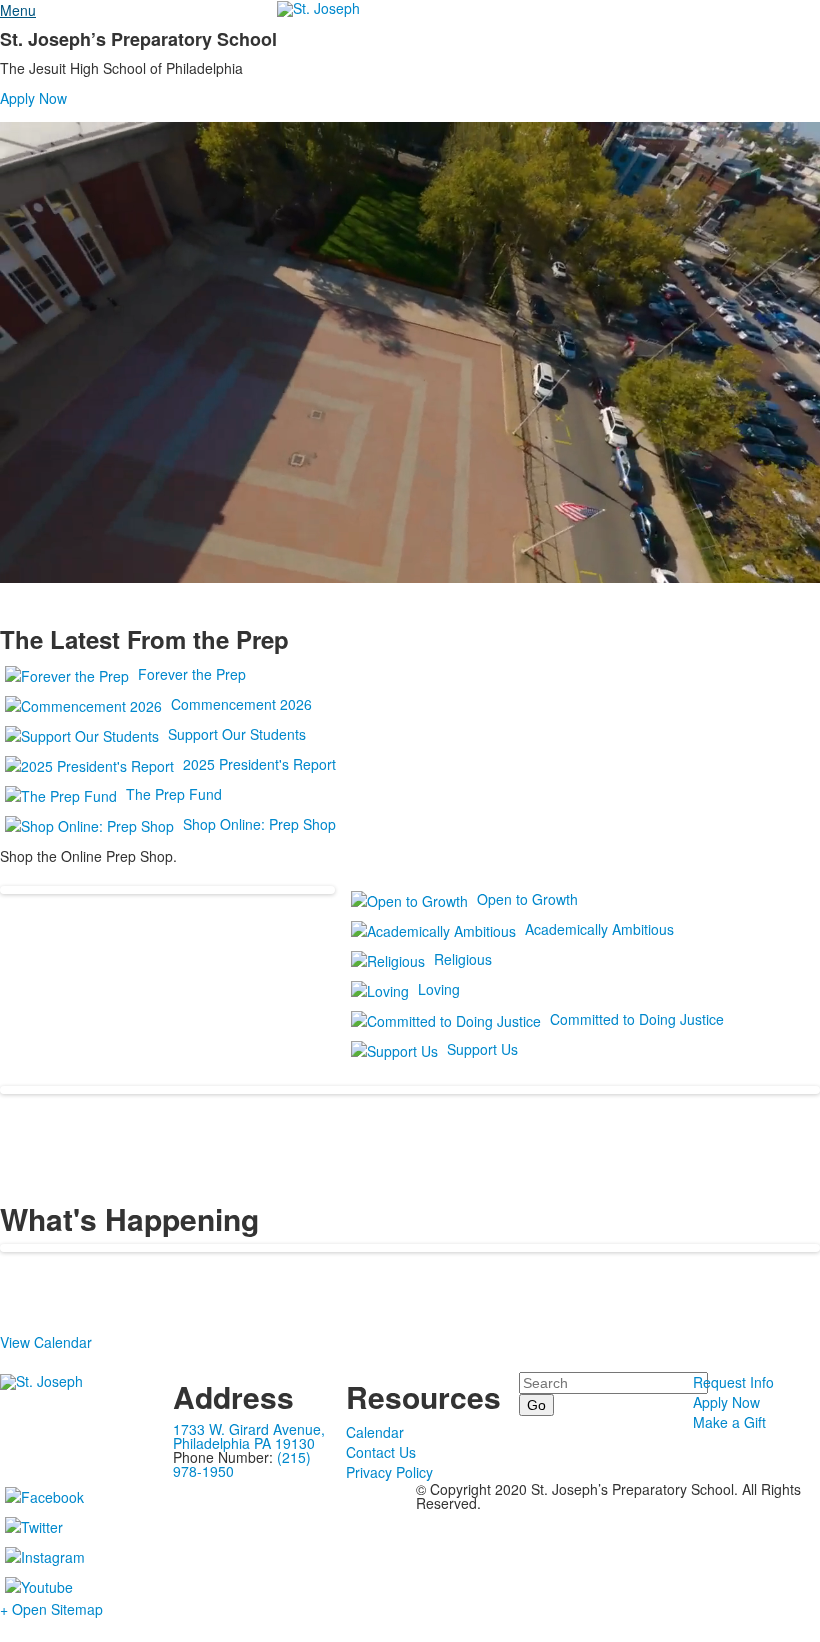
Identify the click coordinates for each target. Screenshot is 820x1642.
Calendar (375, 1432)
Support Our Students (237, 734)
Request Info (733, 1382)
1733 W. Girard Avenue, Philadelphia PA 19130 (249, 1436)
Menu (18, 10)
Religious (463, 959)
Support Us (482, 1049)
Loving (439, 989)
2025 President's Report (259, 764)
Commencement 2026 (241, 704)
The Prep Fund (174, 794)
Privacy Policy (389, 1472)
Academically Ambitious (599, 929)
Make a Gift (729, 1422)
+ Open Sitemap (51, 1609)
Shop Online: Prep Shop (259, 824)
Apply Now (33, 98)
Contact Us (381, 1452)
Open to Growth (527, 899)
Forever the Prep (192, 674)
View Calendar (46, 1342)
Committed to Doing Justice (637, 1019)
